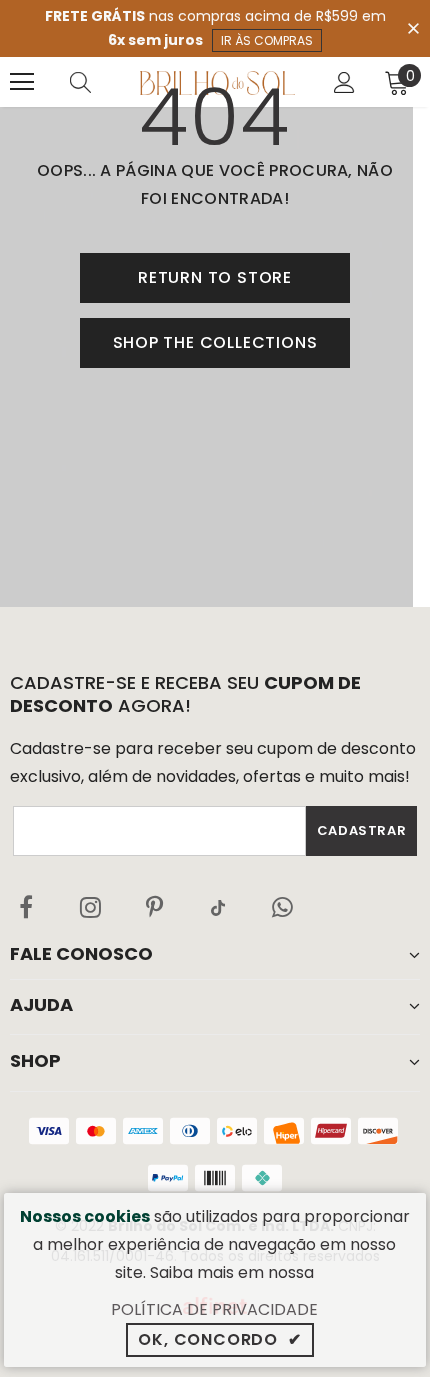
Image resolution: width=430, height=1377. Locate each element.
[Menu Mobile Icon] (22, 82)
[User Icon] (344, 82)
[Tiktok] (218, 907)
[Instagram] (90, 907)
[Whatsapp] (282, 907)
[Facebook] (26, 907)
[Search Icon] (100, 82)
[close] (413, 27)
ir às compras (267, 40)
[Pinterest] (154, 907)
